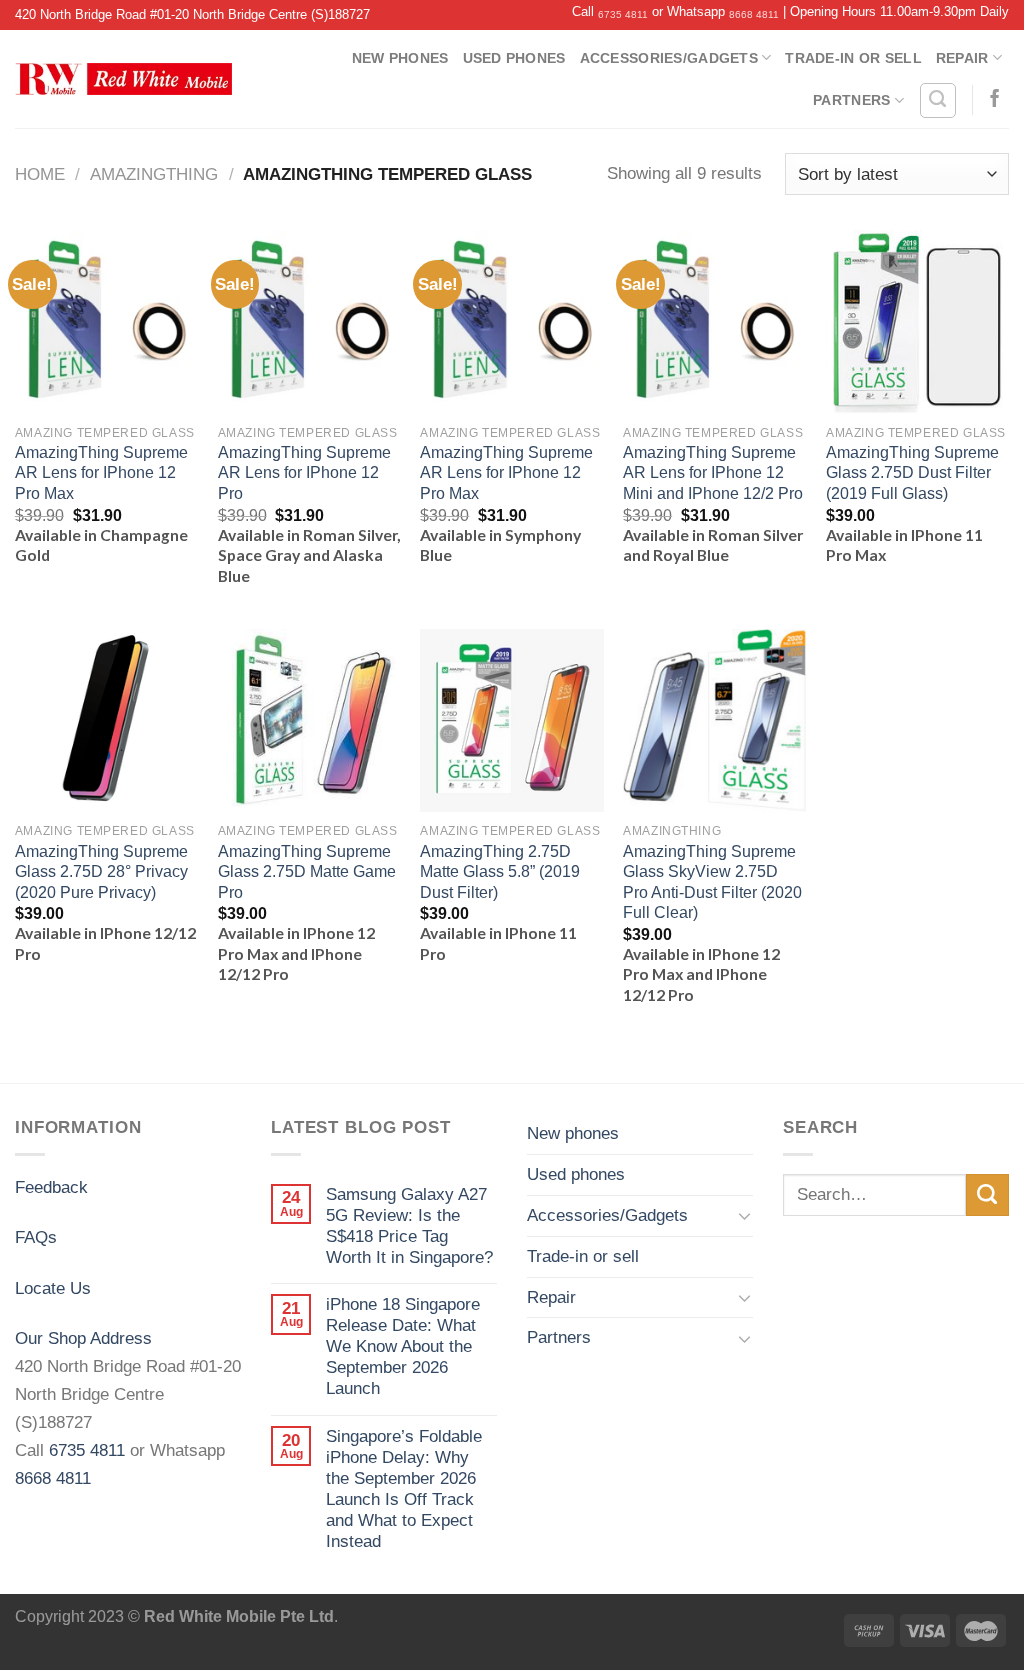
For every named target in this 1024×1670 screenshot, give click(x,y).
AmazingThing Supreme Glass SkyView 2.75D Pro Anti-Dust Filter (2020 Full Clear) (712, 882)
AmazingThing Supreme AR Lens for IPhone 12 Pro (304, 473)
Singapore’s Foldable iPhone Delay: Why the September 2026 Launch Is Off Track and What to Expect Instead (404, 1488)
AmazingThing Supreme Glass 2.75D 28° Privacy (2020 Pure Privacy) (101, 872)
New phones (400, 58)
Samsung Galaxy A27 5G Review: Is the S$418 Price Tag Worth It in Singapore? (409, 1225)
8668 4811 (754, 14)
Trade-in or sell (853, 58)
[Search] (938, 100)
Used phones (514, 58)
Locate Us (53, 1288)
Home (40, 174)
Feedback (51, 1187)
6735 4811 (623, 14)
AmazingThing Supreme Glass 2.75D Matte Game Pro (307, 872)
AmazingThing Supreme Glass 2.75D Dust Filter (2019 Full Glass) (912, 473)
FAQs (36, 1237)
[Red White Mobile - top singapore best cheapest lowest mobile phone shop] (123, 79)
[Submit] (987, 1195)
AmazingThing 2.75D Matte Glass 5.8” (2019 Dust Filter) (500, 872)
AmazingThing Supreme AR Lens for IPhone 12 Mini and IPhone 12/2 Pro (713, 473)
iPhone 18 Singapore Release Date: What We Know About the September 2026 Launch (403, 1346)
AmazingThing (154, 174)
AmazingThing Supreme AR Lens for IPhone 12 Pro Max (101, 473)
